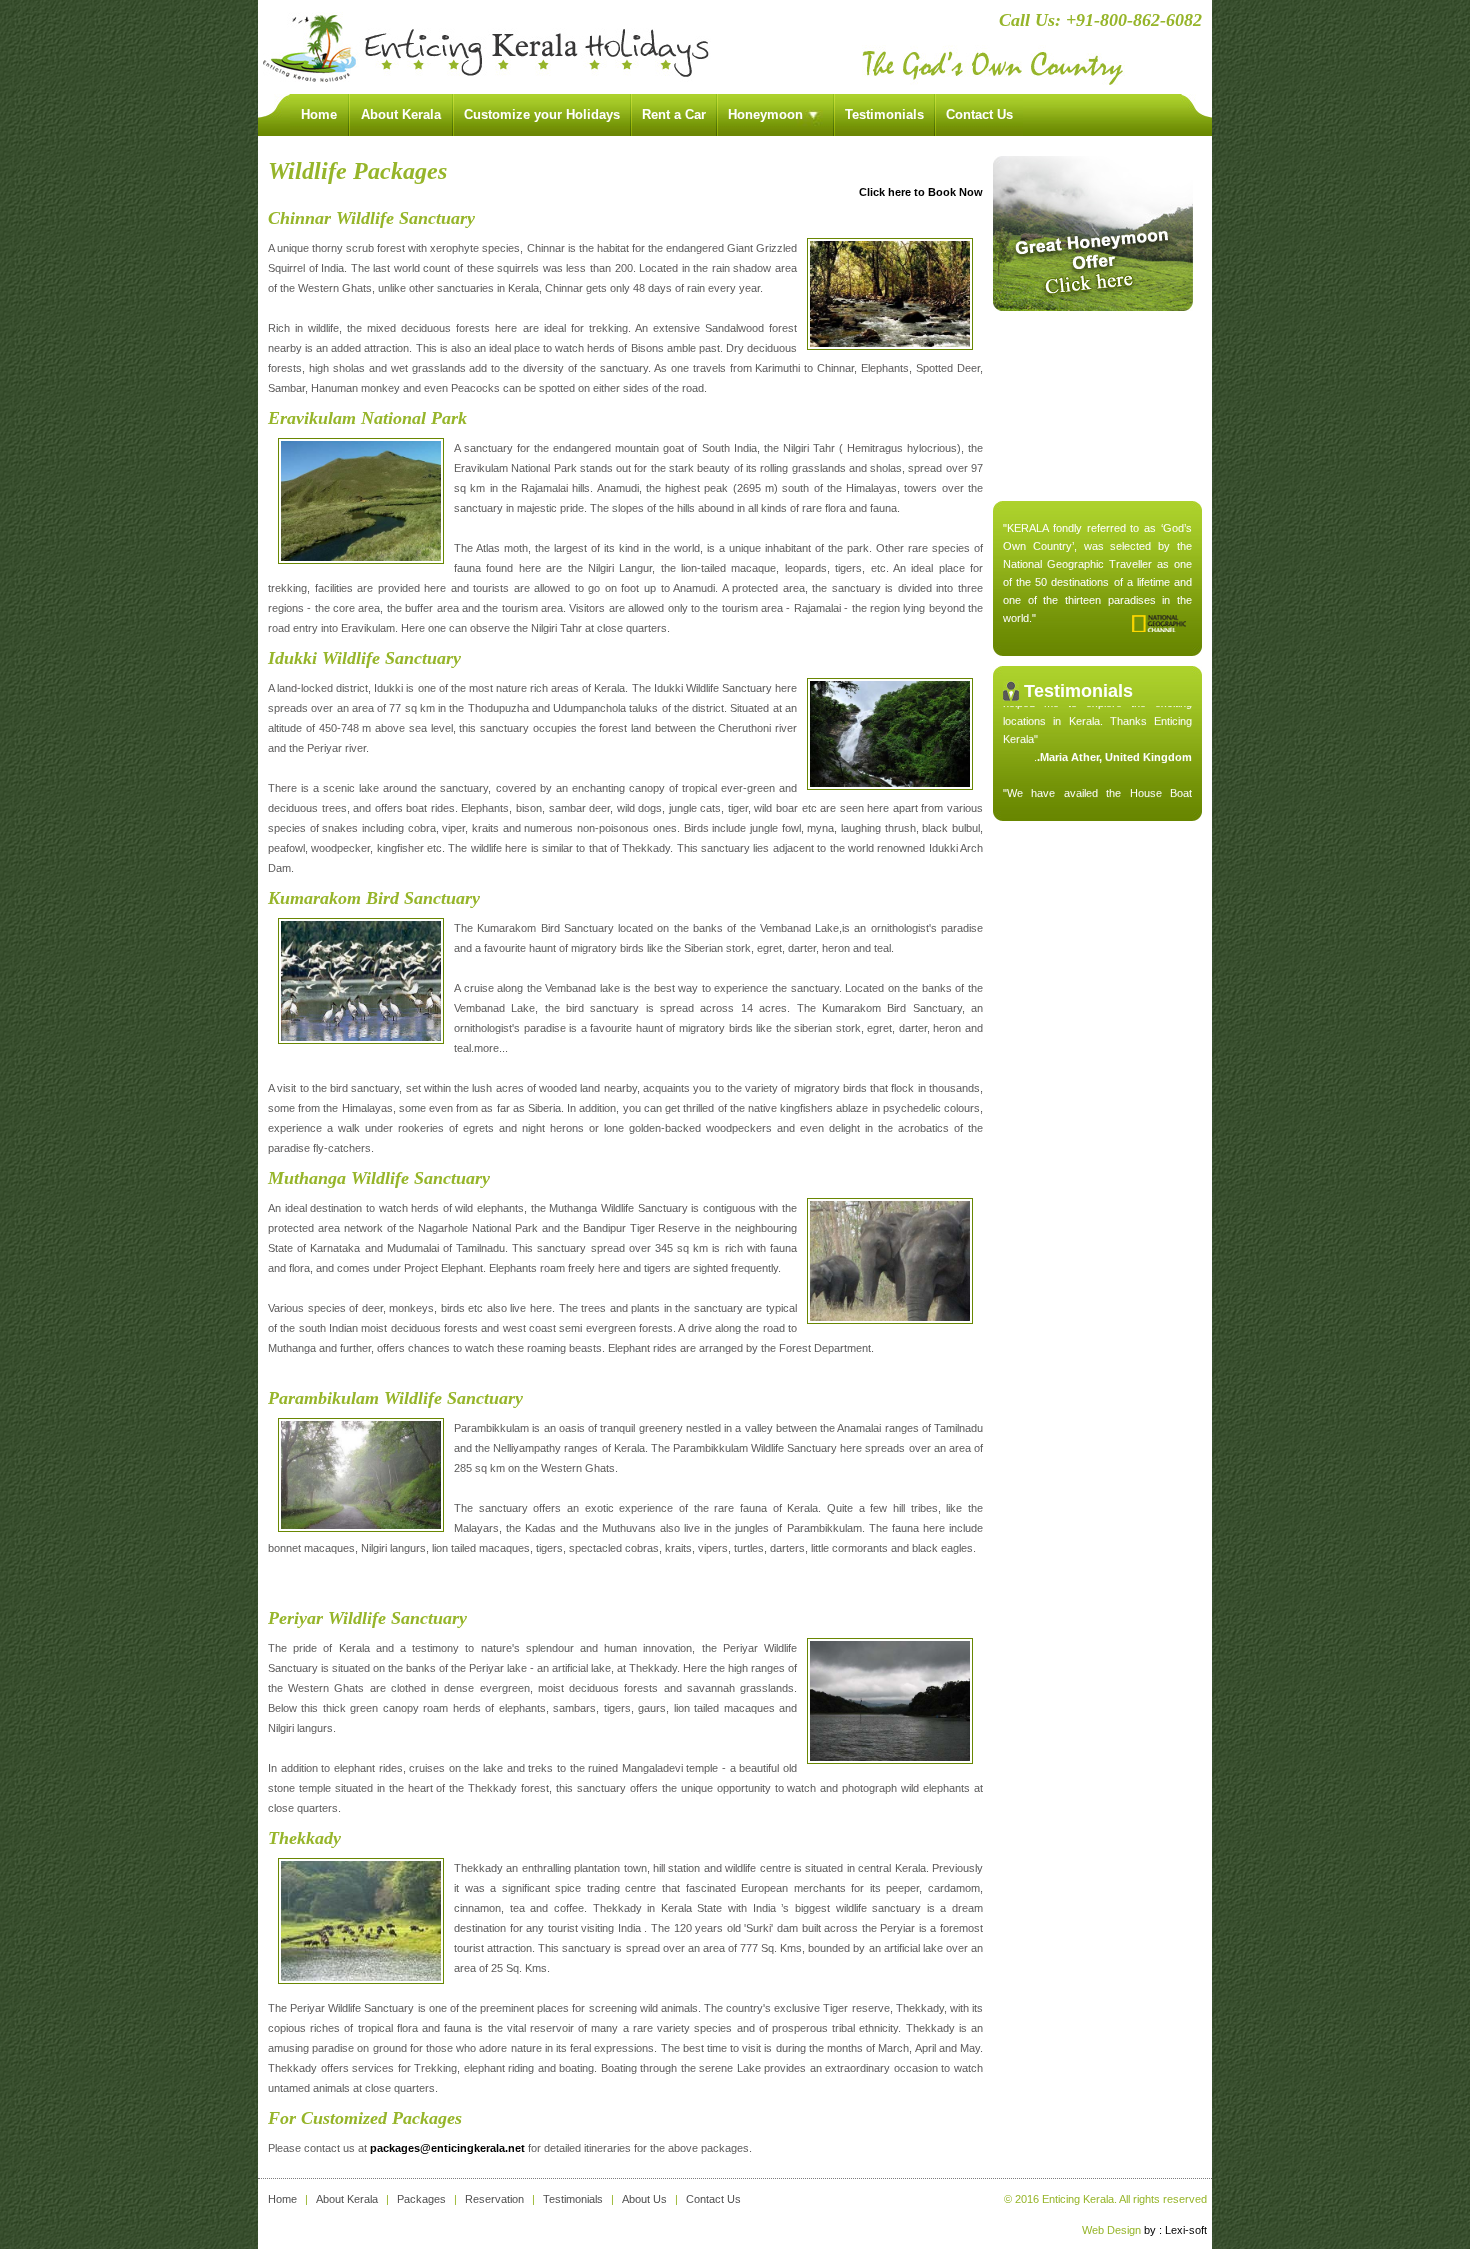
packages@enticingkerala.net (447, 2148)
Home (282, 2199)
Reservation (494, 2199)
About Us (644, 2199)
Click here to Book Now (921, 192)
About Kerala (347, 2199)
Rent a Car (674, 114)
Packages (421, 2199)
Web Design (1111, 2230)
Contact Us (979, 114)
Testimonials (884, 114)
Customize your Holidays (542, 114)
